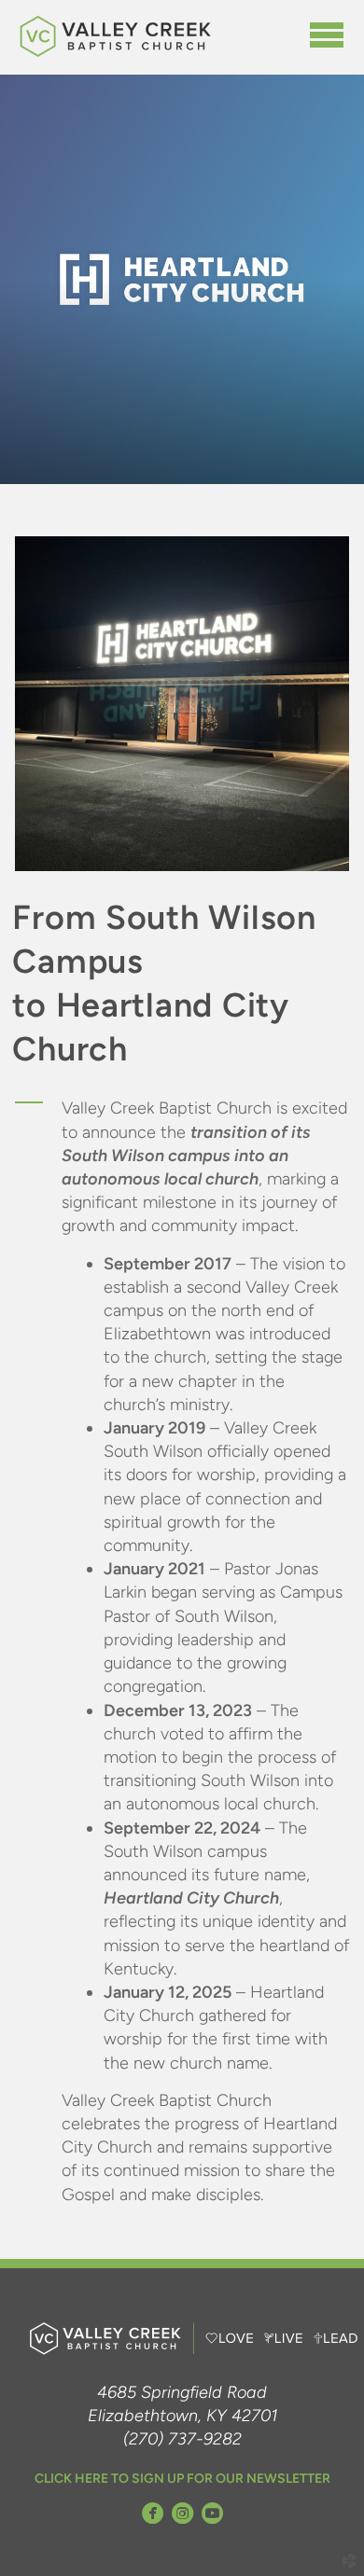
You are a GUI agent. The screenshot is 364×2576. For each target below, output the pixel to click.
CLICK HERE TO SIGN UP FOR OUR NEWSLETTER (182, 2479)
